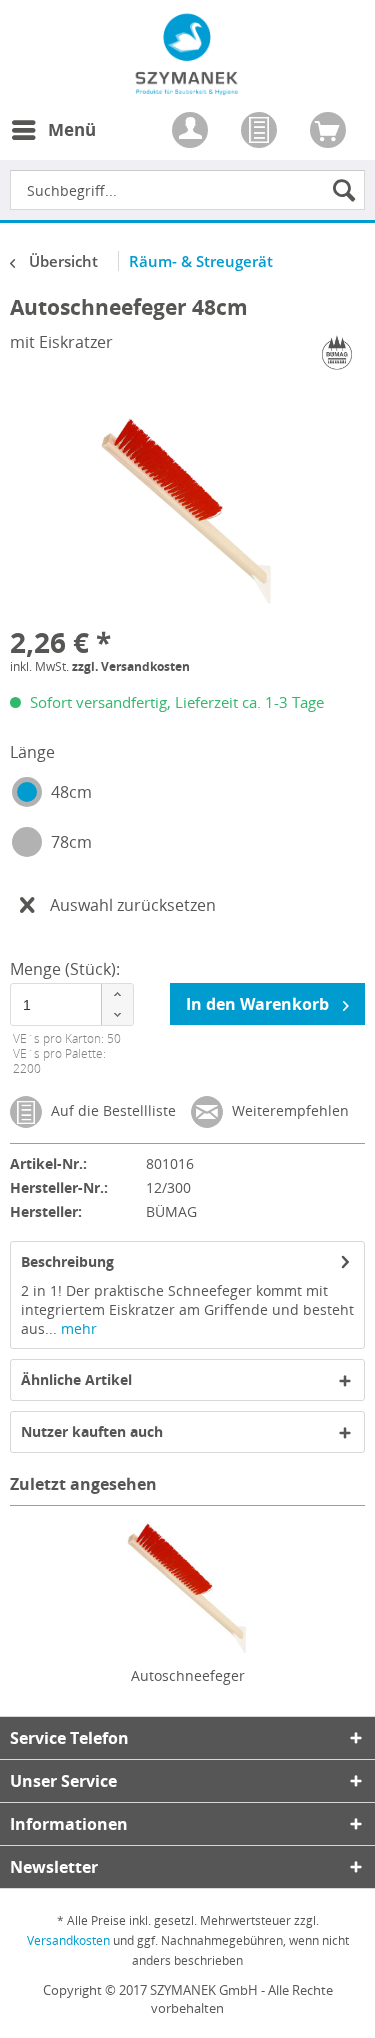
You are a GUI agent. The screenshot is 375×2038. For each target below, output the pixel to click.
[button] (117, 994)
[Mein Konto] (192, 132)
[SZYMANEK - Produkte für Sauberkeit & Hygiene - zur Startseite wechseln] (187, 84)
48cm (71, 792)
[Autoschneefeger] (187, 1586)
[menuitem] (53, 142)
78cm (71, 842)
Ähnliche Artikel (76, 1379)
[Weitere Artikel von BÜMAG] (337, 352)
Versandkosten (68, 1940)
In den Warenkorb (259, 1004)
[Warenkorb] (330, 132)
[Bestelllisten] (261, 132)
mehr (77, 1328)
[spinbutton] (72, 1004)
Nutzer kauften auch (92, 1431)
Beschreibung (67, 1261)
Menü (72, 129)
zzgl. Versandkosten (131, 666)
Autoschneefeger (188, 1675)
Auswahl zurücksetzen (133, 905)
